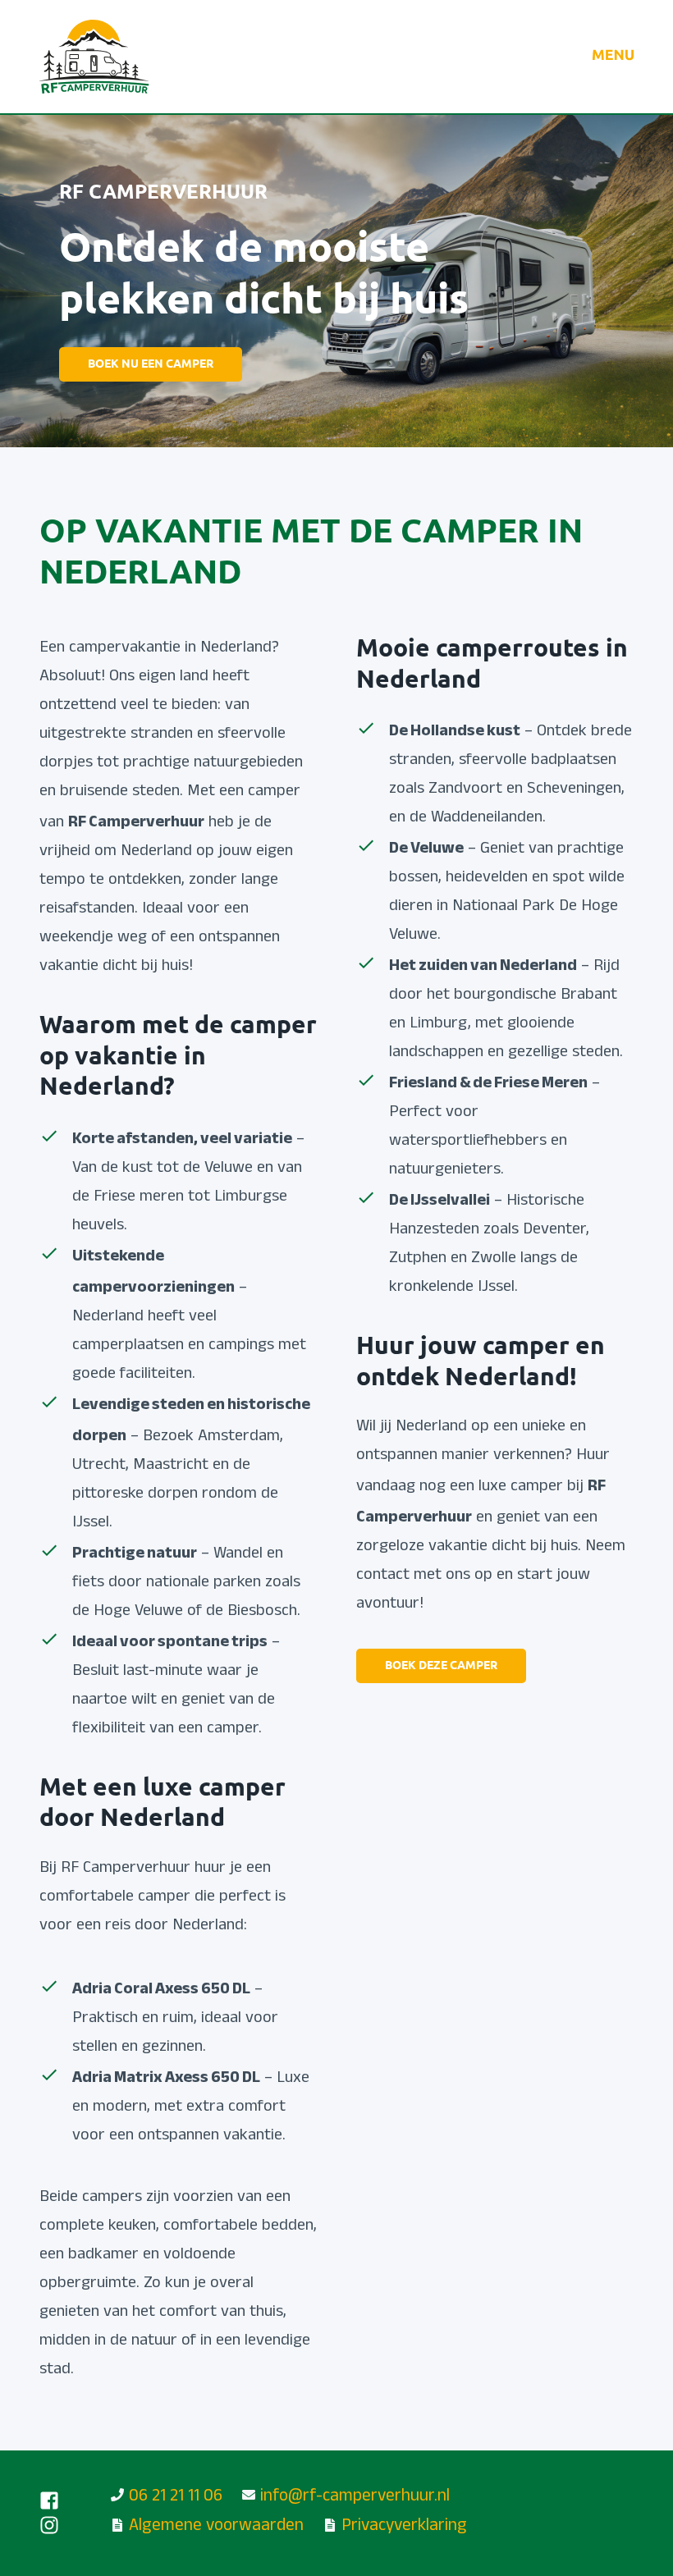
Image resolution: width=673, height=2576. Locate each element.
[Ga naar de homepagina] (94, 57)
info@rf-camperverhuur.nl (355, 2498)
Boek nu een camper (151, 365)
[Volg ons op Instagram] (49, 2525)
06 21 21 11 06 (176, 2498)
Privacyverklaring (404, 2527)
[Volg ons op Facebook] (49, 2501)
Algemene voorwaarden (216, 2527)
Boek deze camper (441, 1666)
